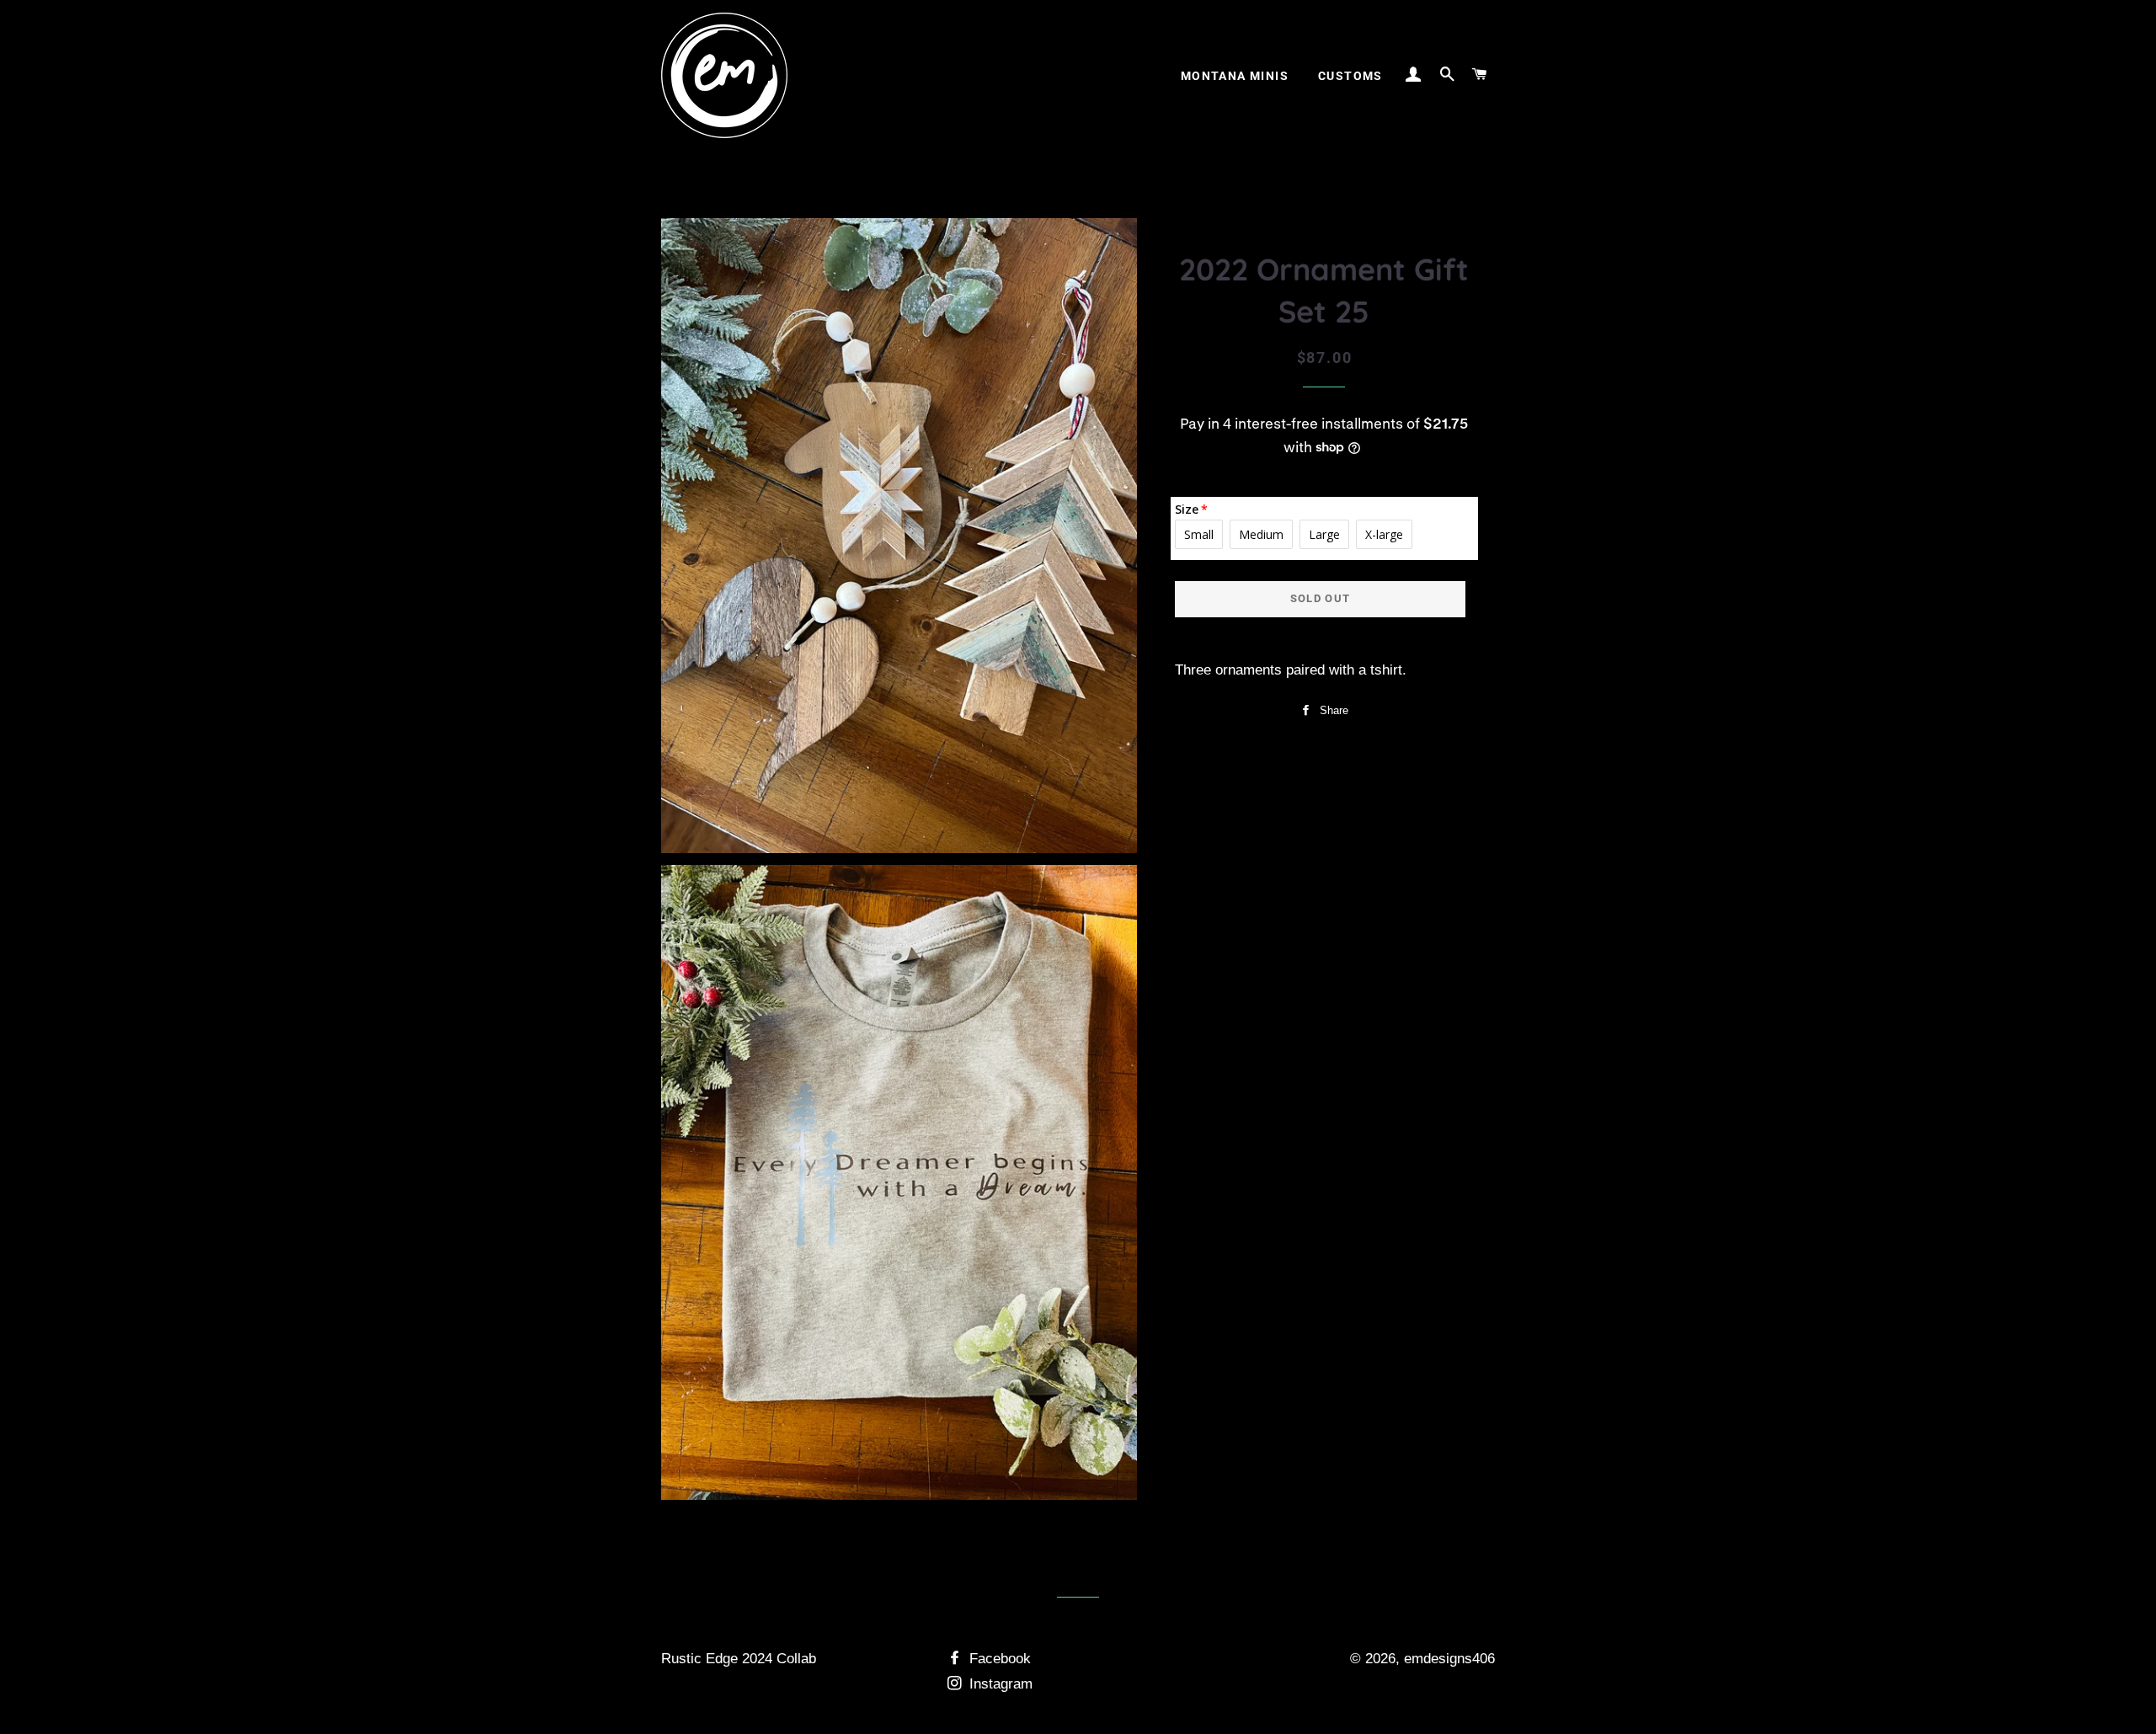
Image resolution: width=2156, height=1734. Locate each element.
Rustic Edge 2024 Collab (739, 1659)
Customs (1350, 76)
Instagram (999, 1684)
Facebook (998, 1659)
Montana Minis (1235, 76)
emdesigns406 (1449, 1659)
